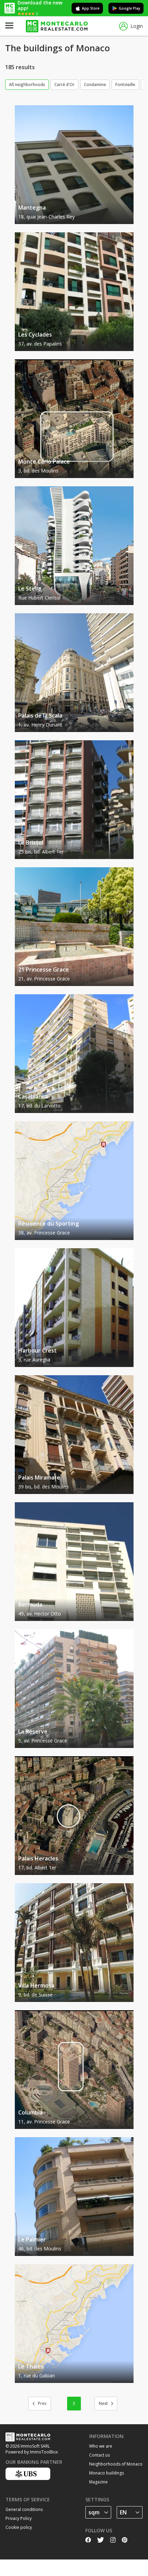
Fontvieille (125, 84)
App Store (91, 8)
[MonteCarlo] (57, 26)
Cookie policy (19, 2527)
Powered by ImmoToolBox (32, 2452)
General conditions (24, 2509)
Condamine (95, 84)
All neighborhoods (27, 84)
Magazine (98, 2482)
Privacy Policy (19, 2518)
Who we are (101, 2446)
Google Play (129, 8)
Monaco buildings (107, 2473)
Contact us (99, 2455)
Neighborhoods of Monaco (116, 2464)
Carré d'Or (65, 84)
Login (137, 26)
